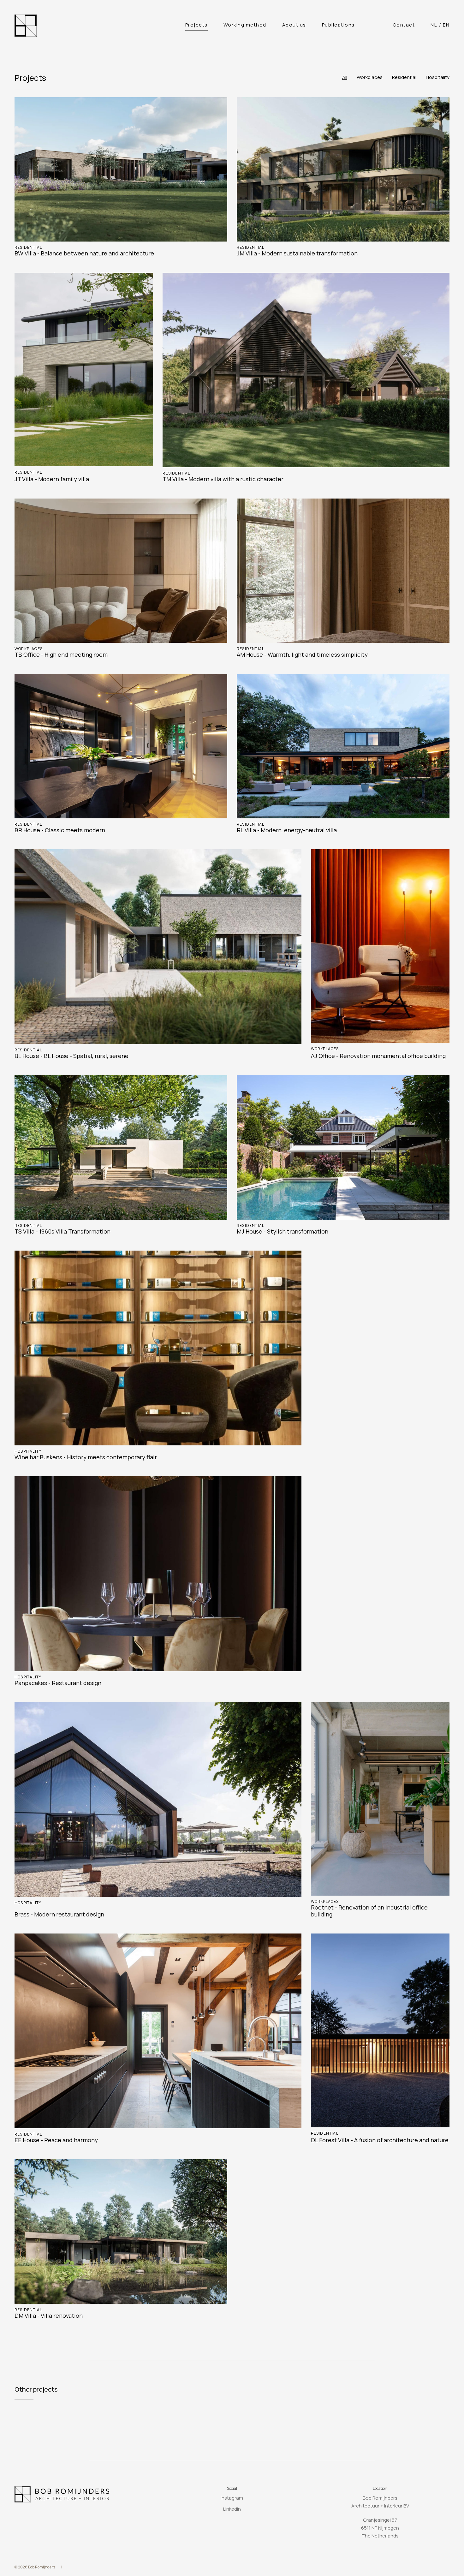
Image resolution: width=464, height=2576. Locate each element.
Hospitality (438, 77)
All (345, 77)
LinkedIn (232, 2509)
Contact (404, 25)
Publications (338, 25)
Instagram (232, 2498)
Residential (404, 77)
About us (294, 25)
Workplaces (370, 77)
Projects (196, 25)
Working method (245, 25)
